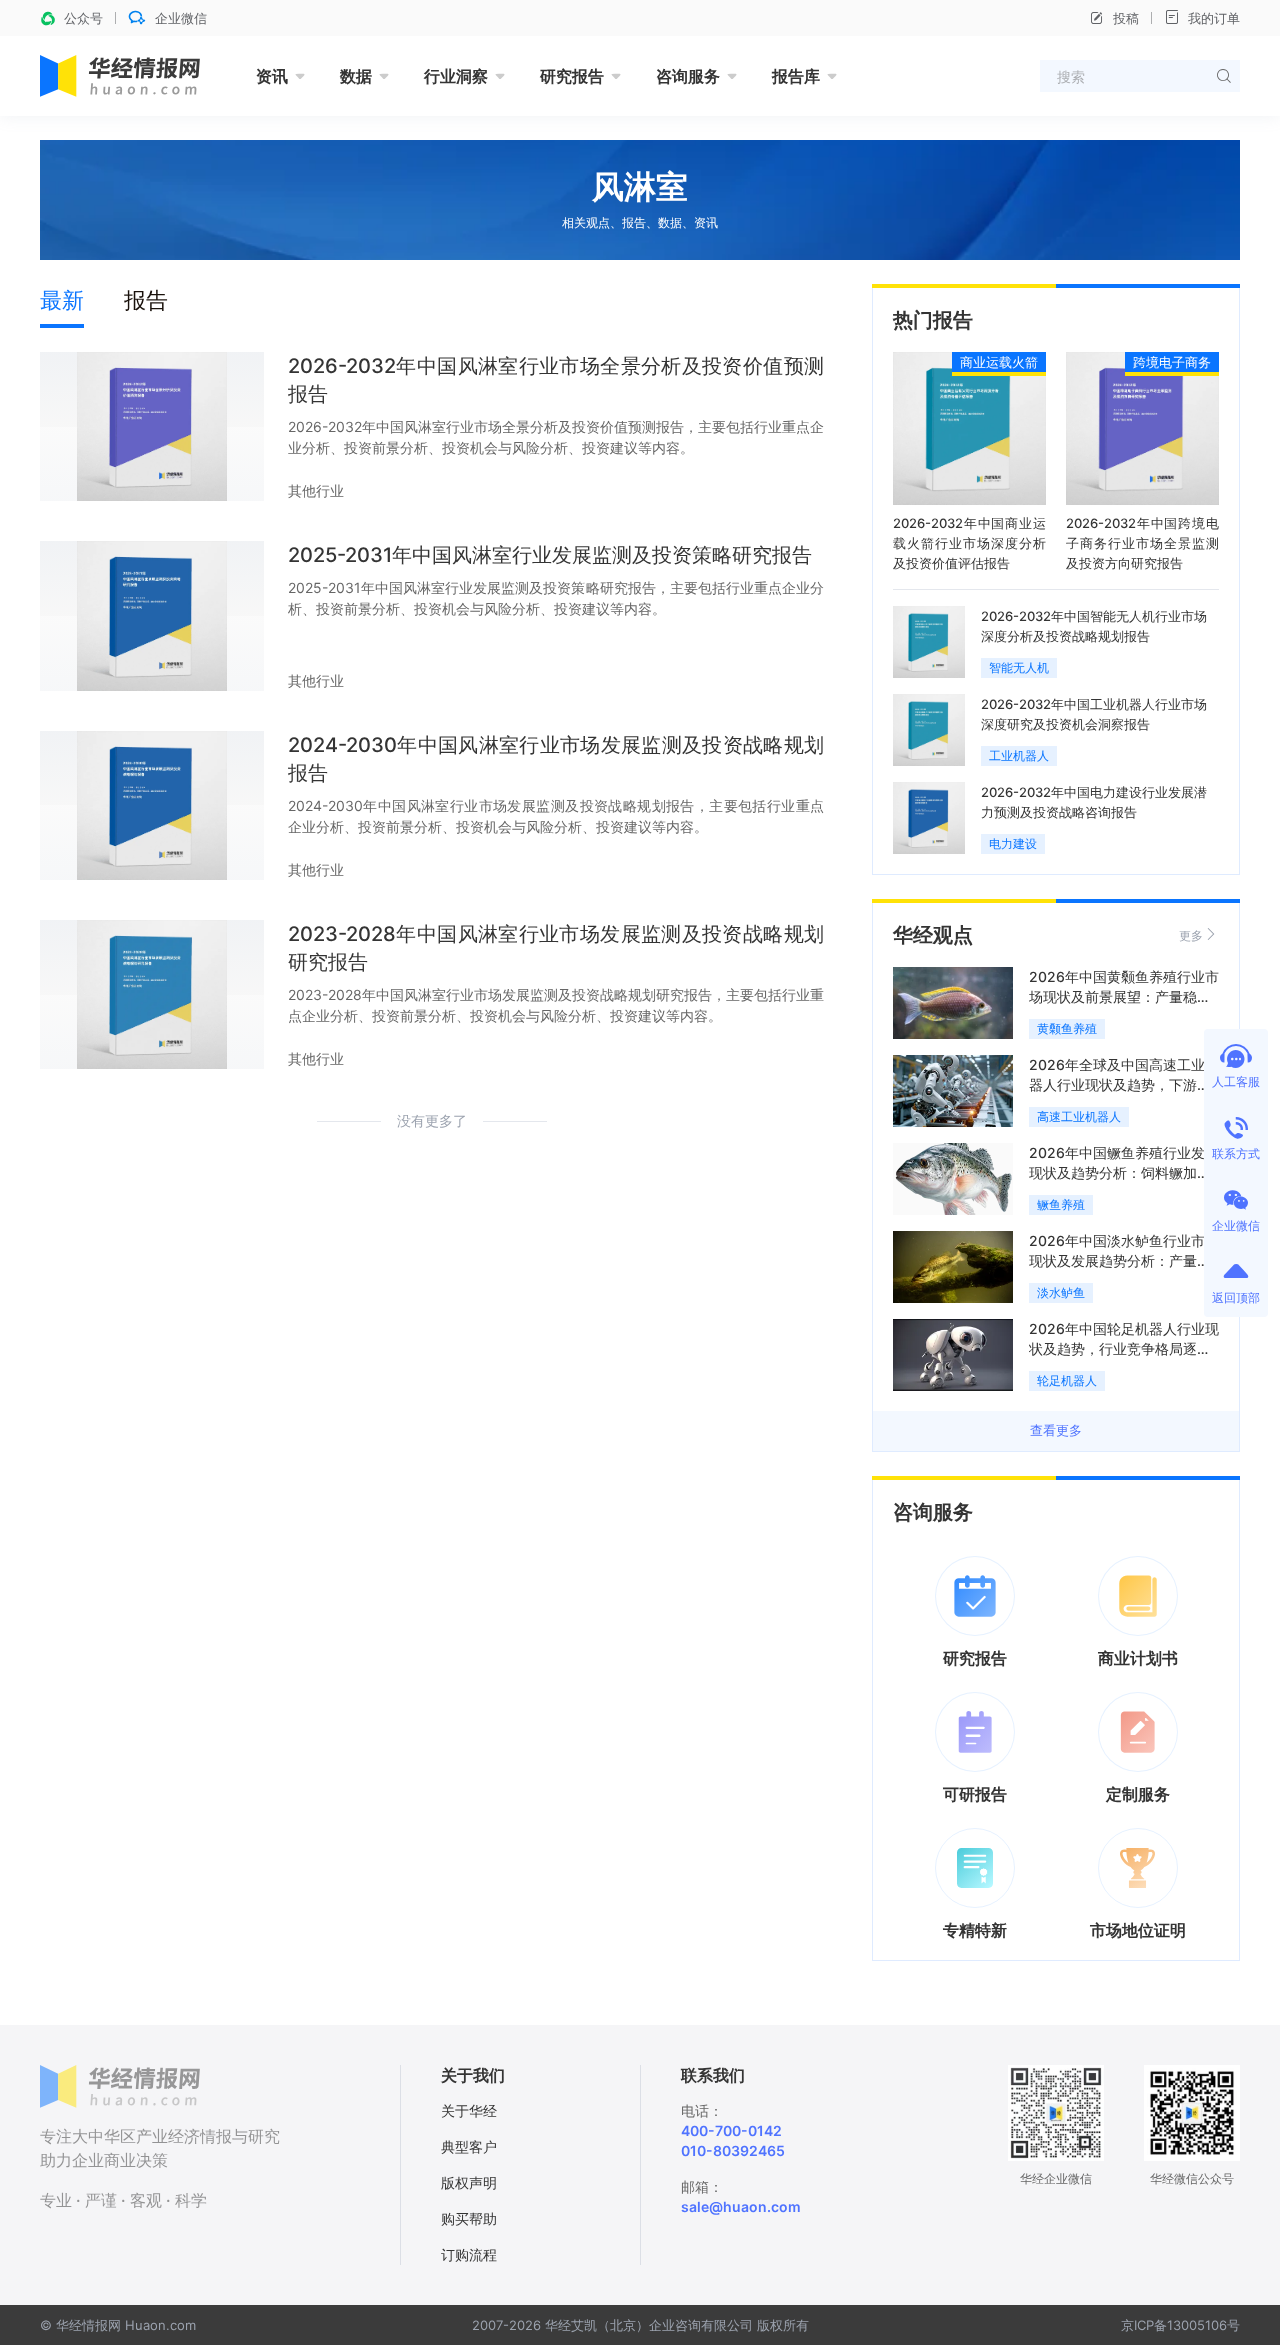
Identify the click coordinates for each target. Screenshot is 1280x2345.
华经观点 (933, 935)
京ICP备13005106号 (1180, 2325)
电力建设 (1013, 843)
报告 (146, 300)
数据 (356, 76)
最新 (62, 300)
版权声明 (469, 2182)
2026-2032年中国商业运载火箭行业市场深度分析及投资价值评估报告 (969, 543)
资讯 (272, 76)
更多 (1191, 935)
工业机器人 (1019, 755)
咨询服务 (688, 76)
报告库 (796, 76)
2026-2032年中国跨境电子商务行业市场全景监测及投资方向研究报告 (1142, 543)
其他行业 (316, 490)
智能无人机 (1019, 667)
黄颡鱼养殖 (1067, 1028)
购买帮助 (469, 2218)
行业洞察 (456, 76)
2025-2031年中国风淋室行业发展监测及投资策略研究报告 (550, 555)
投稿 (1126, 18)
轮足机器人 (1067, 1380)
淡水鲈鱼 (1061, 1292)
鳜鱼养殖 (1061, 1204)
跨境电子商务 (1172, 362)
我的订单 (1214, 18)
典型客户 (469, 2146)
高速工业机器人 (1079, 1116)
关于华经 (469, 2110)
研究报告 (572, 76)
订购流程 (469, 2254)
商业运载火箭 (999, 362)
